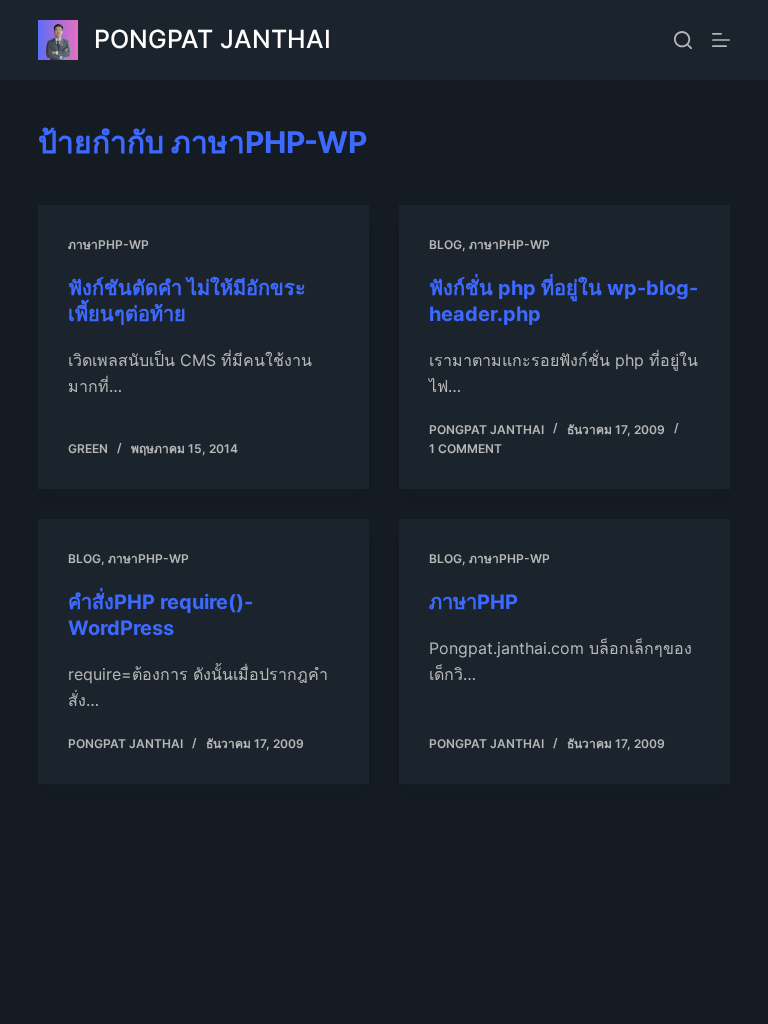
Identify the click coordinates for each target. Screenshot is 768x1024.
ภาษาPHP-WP (108, 244)
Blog (445, 244)
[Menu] (721, 40)
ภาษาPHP (473, 602)
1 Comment (465, 448)
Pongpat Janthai (212, 39)
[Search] (683, 40)
